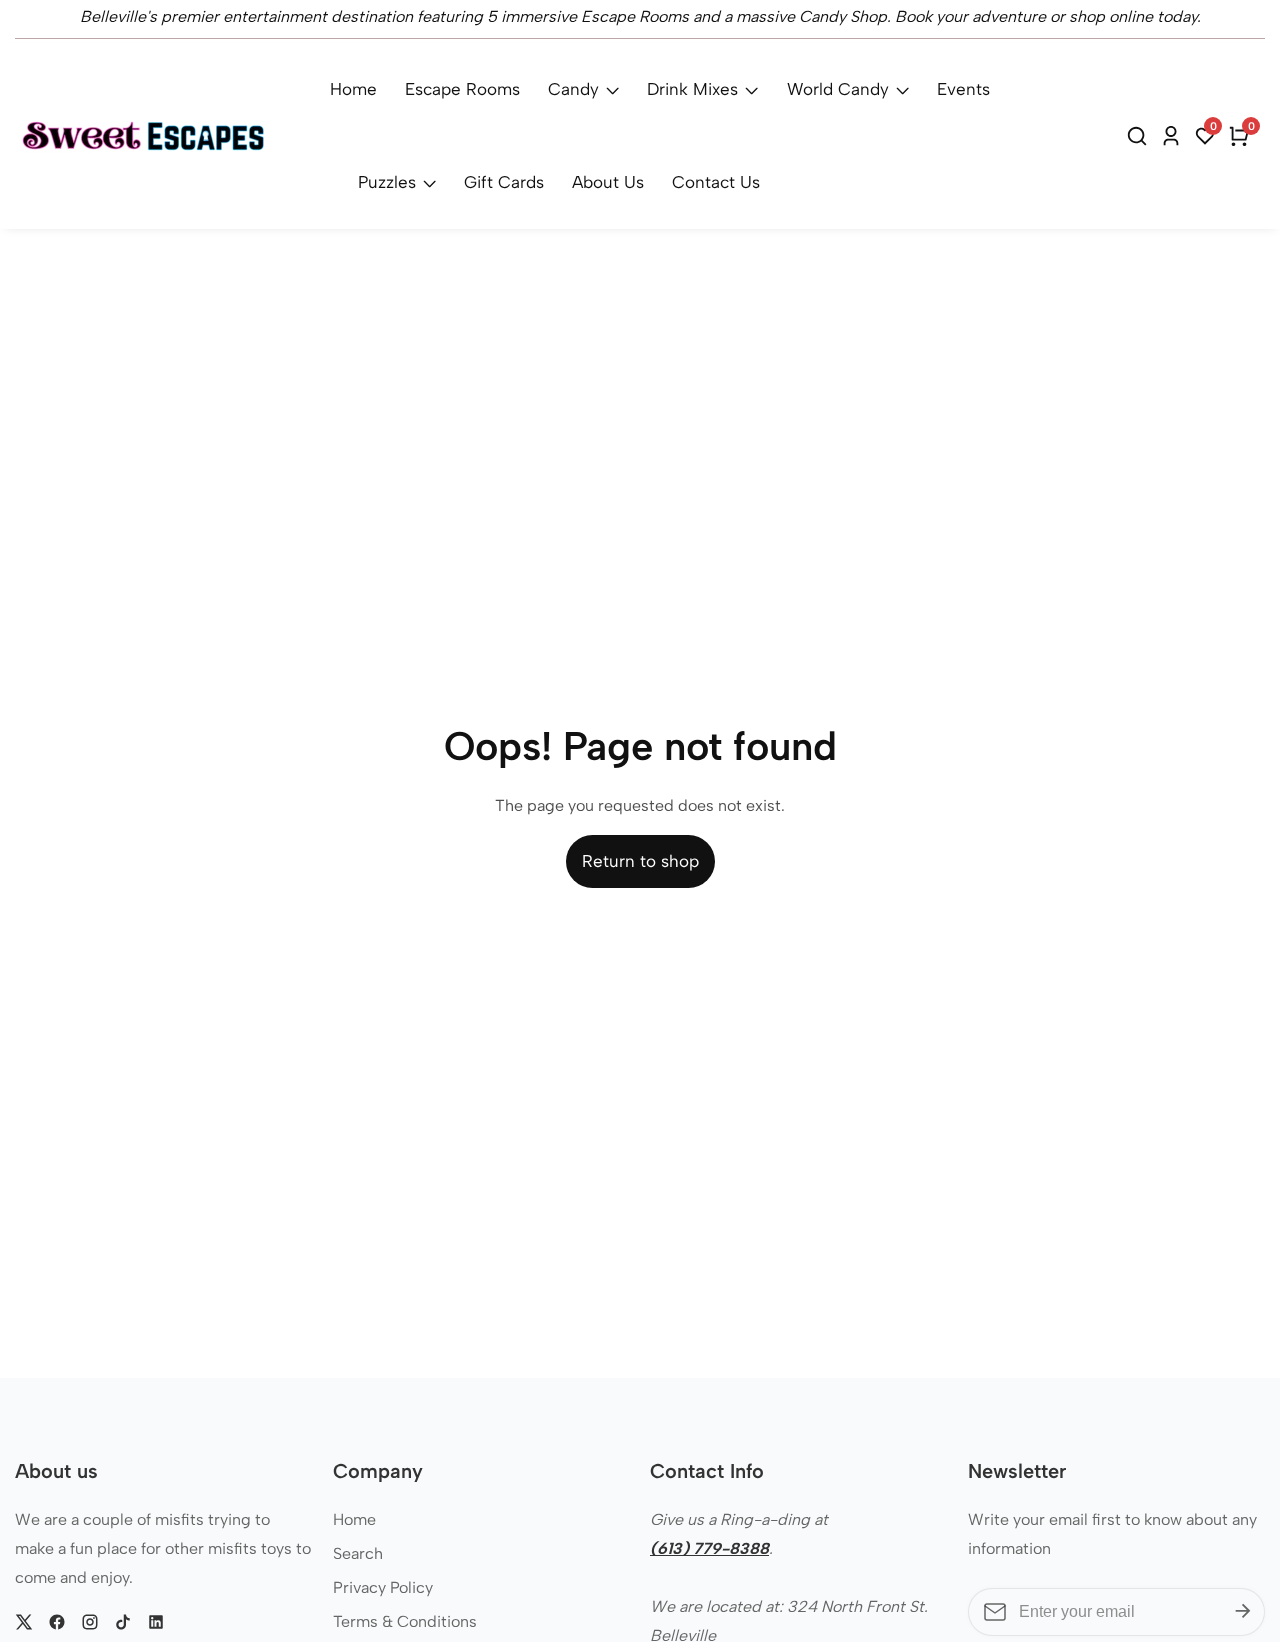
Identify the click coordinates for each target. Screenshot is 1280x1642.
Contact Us (716, 182)
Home (353, 89)
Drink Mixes (692, 89)
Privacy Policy (383, 1587)
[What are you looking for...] (1140, 136)
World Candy (838, 89)
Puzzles (387, 182)
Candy (573, 89)
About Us (608, 182)
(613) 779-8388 (709, 1548)
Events (963, 89)
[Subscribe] (1243, 1612)
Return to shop (640, 861)
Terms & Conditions (405, 1621)
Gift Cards (504, 182)
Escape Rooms (462, 89)
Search (358, 1553)
